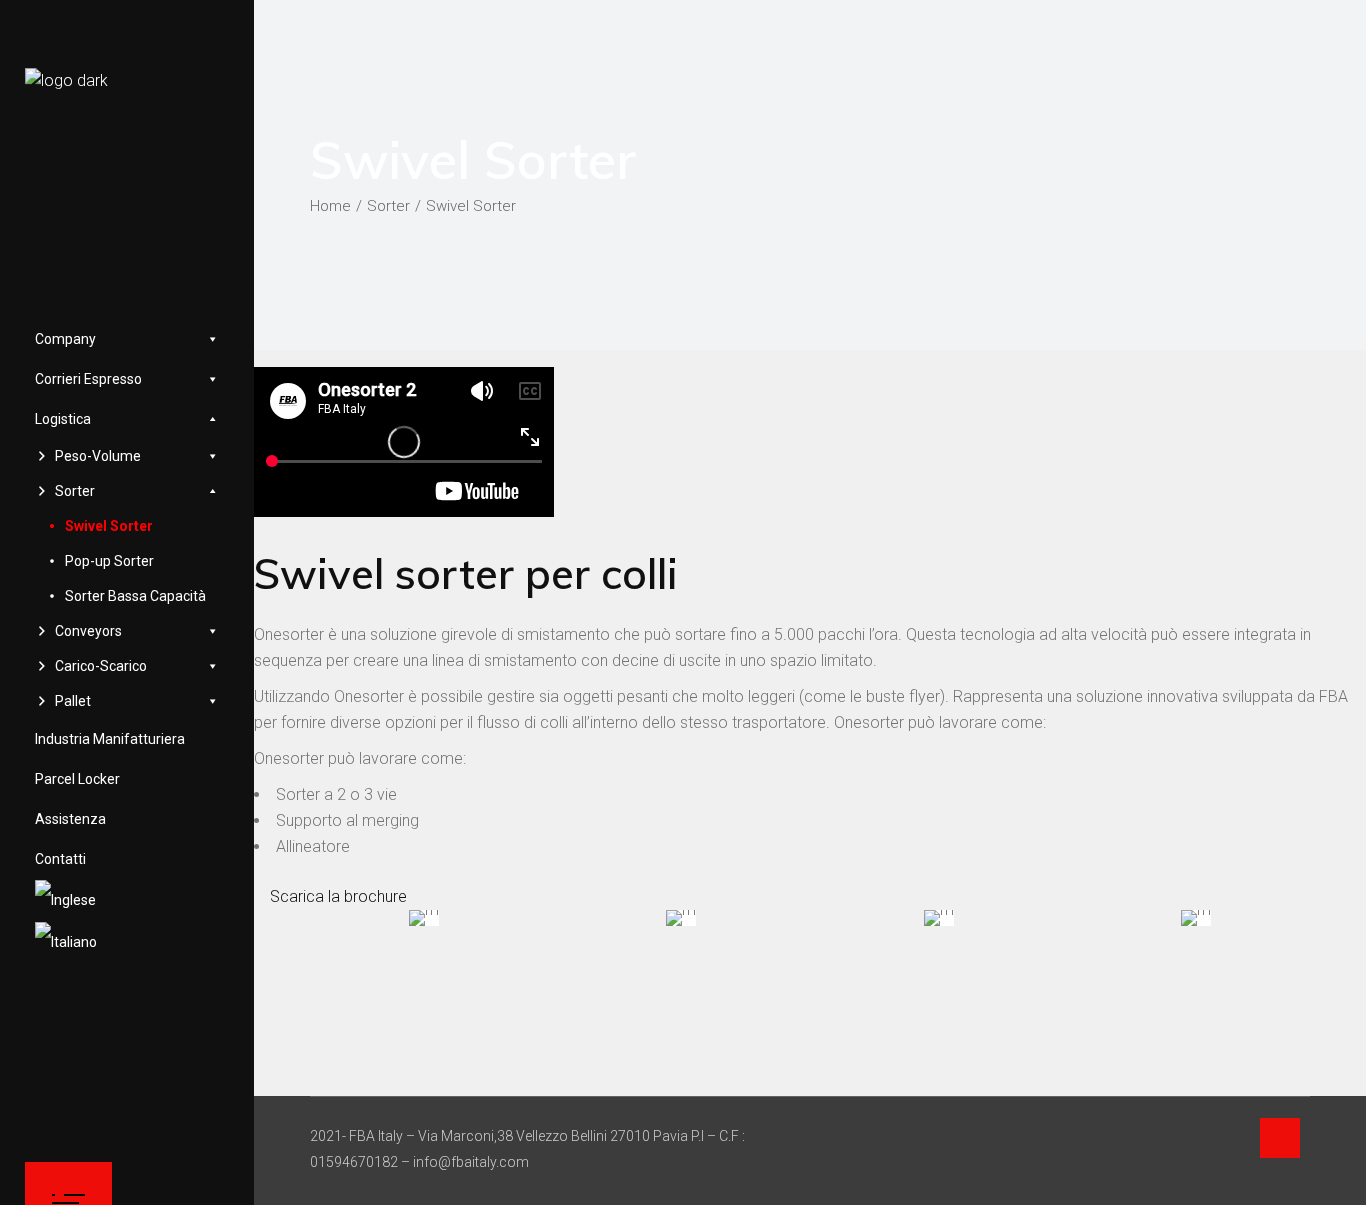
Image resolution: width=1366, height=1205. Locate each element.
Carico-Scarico (101, 666)
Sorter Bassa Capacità (135, 596)
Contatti (60, 859)
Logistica (63, 419)
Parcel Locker (77, 779)
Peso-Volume (98, 456)
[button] (330, 896)
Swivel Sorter (109, 526)
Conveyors (88, 631)
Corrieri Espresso (88, 379)
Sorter (75, 491)
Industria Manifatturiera (110, 739)
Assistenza (70, 819)
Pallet (73, 701)
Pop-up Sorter (109, 561)
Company (65, 339)
